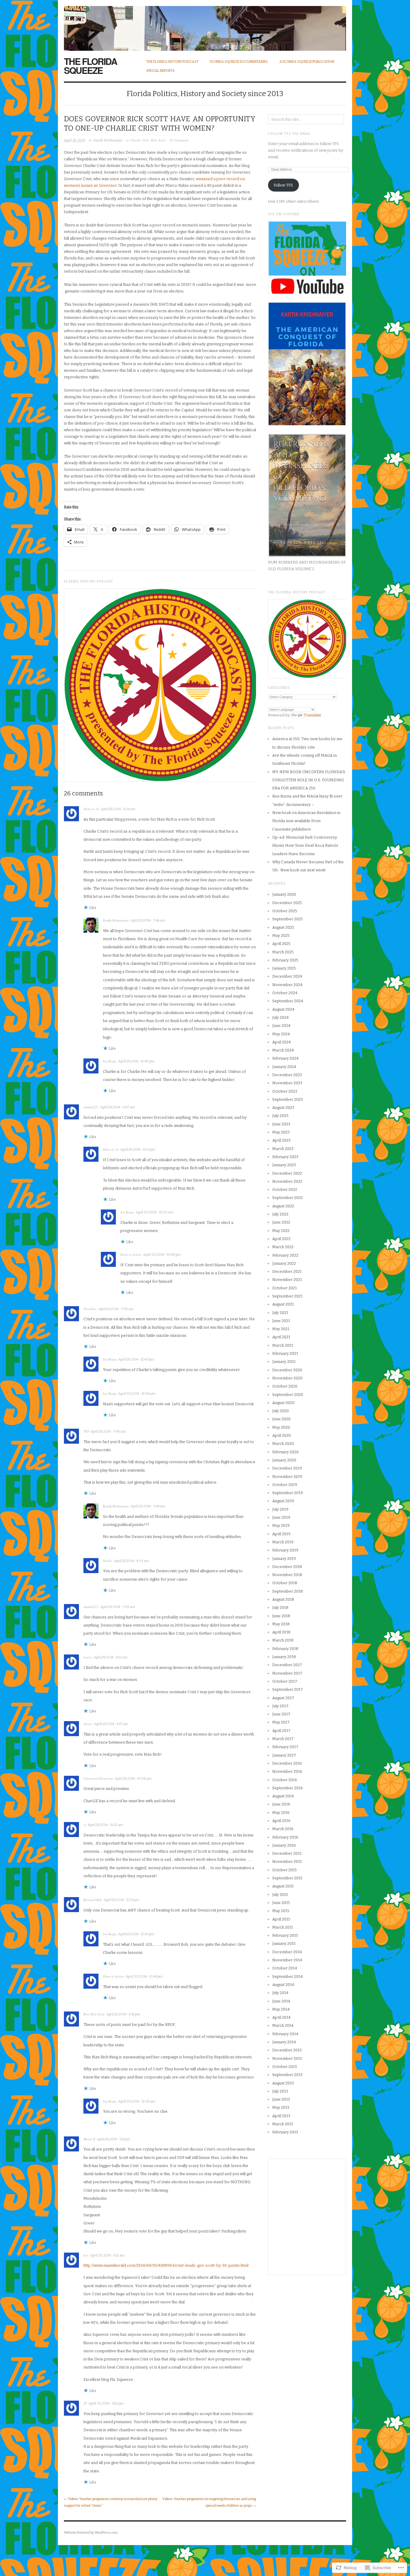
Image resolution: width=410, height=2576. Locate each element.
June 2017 (281, 1714)
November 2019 (287, 1477)
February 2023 (285, 1157)
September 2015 (287, 1878)
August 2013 (283, 2083)
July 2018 (280, 1607)
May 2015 (281, 1911)
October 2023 (285, 1091)
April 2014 (281, 2017)
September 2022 (288, 1198)
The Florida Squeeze (90, 66)
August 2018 (283, 1599)
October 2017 (285, 1681)
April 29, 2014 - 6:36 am (118, 809)
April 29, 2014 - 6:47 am (118, 1107)
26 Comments (179, 140)
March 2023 (283, 1149)
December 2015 (287, 1853)
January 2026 (284, 894)
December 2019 (287, 1468)
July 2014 (280, 1993)
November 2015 (287, 1862)
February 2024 (285, 1058)
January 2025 (284, 968)
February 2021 (285, 1353)
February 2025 (285, 960)
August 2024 (283, 1009)
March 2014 (283, 2025)
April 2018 (281, 1632)
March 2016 (283, 1829)
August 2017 (283, 1698)
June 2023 (281, 1124)
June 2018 (281, 1616)
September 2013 (287, 2075)
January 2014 (284, 2042)
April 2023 (281, 1140)
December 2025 (287, 903)
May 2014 (281, 2009)
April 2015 (281, 1919)
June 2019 (281, 1517)
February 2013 (285, 2132)
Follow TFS (283, 185)
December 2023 (287, 1075)
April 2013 (281, 2116)
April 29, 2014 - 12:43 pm (136, 1359)
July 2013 (280, 2091)
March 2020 (283, 1444)
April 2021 (281, 1337)
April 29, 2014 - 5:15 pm (113, 2139)
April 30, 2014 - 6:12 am (107, 2255)
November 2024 (287, 985)
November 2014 (287, 1960)
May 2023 (281, 1132)
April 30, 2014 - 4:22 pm (106, 2403)
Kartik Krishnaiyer (108, 140)
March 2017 (283, 1739)
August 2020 (283, 1403)
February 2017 (285, 1747)
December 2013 (287, 2050)
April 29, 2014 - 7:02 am (116, 1309)
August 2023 (283, 1108)
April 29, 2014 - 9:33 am (131, 1561)
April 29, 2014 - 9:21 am (111, 1724)
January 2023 (284, 1165)
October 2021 (285, 1288)
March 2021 (283, 1345)
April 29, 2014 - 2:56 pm (123, 2014)
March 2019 (283, 1542)
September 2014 (288, 1977)
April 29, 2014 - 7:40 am (108, 1432)
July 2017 (280, 1706)
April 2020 (282, 1435)
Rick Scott (158, 140)
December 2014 (287, 1952)
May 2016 (281, 1813)
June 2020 (281, 1419)
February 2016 (285, 1837)
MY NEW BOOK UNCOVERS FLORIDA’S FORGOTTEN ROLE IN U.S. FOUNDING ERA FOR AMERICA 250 (309, 780)
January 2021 (284, 1362)
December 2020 (287, 1370)
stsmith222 (91, 1107)
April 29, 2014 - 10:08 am (133, 1779)
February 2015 (285, 1935)
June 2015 (281, 1903)
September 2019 (288, 1493)
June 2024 (281, 1026)
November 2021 (287, 1280)
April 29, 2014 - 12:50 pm (136, 1934)
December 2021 (287, 1271)
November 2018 (287, 1575)
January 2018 (284, 1657)
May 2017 (281, 1722)
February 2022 (285, 1255)
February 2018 (285, 1649)
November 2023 (287, 1083)
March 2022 (283, 1247)
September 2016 (288, 1788)
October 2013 (285, 2067)
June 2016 (281, 1804)
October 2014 (285, 1968)
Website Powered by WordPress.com (91, 2533)
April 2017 (281, 1731)
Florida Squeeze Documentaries (239, 62)
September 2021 (287, 1296)
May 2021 (281, 1329)
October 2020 (285, 1386)
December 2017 (287, 1665)
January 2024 (284, 1067)
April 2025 (281, 944)
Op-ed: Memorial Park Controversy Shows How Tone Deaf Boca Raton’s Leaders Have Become (305, 846)
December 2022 (287, 1173)
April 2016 (281, 1821)
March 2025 (283, 952)
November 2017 (287, 1673)
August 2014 (283, 1985)
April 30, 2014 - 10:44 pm (144, 1977)
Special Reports (160, 71)
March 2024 (283, 1050)
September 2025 (288, 919)
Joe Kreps (110, 1061)
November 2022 (287, 1181)
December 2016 (287, 1763)
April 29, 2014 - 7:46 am (148, 920)
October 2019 (285, 1485)
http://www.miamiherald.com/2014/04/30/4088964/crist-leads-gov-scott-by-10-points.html (166, 2265)
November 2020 (287, 1378)
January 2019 (284, 1559)
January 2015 (284, 1943)
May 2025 (281, 935)
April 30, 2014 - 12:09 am (137, 2101)
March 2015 (283, 1927)
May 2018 (281, 1624)
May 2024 (281, 1034)
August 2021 (283, 1304)
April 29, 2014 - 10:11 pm (138, 1150)
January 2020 (284, 1460)
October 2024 (285, 993)
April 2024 (282, 1042)
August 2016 (283, 1796)
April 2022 (281, 1239)
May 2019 (281, 1526)
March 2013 (283, 2124)
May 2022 (281, 1231)
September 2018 (288, 1591)
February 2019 (285, 1550)
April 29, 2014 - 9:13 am (111, 1657)
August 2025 (283, 927)
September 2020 (288, 1395)
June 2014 (281, 2001)
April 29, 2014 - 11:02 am (105, 1825)
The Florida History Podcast (172, 62)
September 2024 (288, 1001)
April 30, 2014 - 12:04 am (137, 1394)
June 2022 (281, 1222)
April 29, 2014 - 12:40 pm (136, 1061)
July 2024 (280, 1017)
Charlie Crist (140, 140)
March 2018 (283, 1640)
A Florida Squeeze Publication (307, 62)
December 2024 (287, 976)
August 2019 (283, 1501)
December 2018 (287, 1567)
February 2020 (285, 1452)
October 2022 (285, 1190)
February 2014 (285, 2034)
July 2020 (280, 1411)
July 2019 (280, 1509)
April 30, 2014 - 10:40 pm (162, 1255)
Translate (312, 715)
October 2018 (285, 1583)
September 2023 (288, 1099)
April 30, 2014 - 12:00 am (154, 1212)
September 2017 (288, 1689)
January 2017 (284, 1755)
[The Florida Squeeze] (205, 25)
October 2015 (285, 1870)
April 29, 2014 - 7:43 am (118, 1607)
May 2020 (281, 1427)
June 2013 (281, 2099)
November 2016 (287, 1771)
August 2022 (283, 1206)
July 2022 (280, 1214)
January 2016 (284, 1845)
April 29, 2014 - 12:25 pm (121, 1900)
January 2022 (284, 1263)
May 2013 (281, 2107)
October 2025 (285, 911)
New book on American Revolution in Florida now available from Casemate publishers (306, 821)
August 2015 (283, 1886)
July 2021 (280, 1313)
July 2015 (280, 1895)
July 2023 (280, 1116)
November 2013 (287, 2058)
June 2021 (281, 1321)
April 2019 (281, 1534)
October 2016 (285, 1780)
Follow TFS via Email (289, 134)
